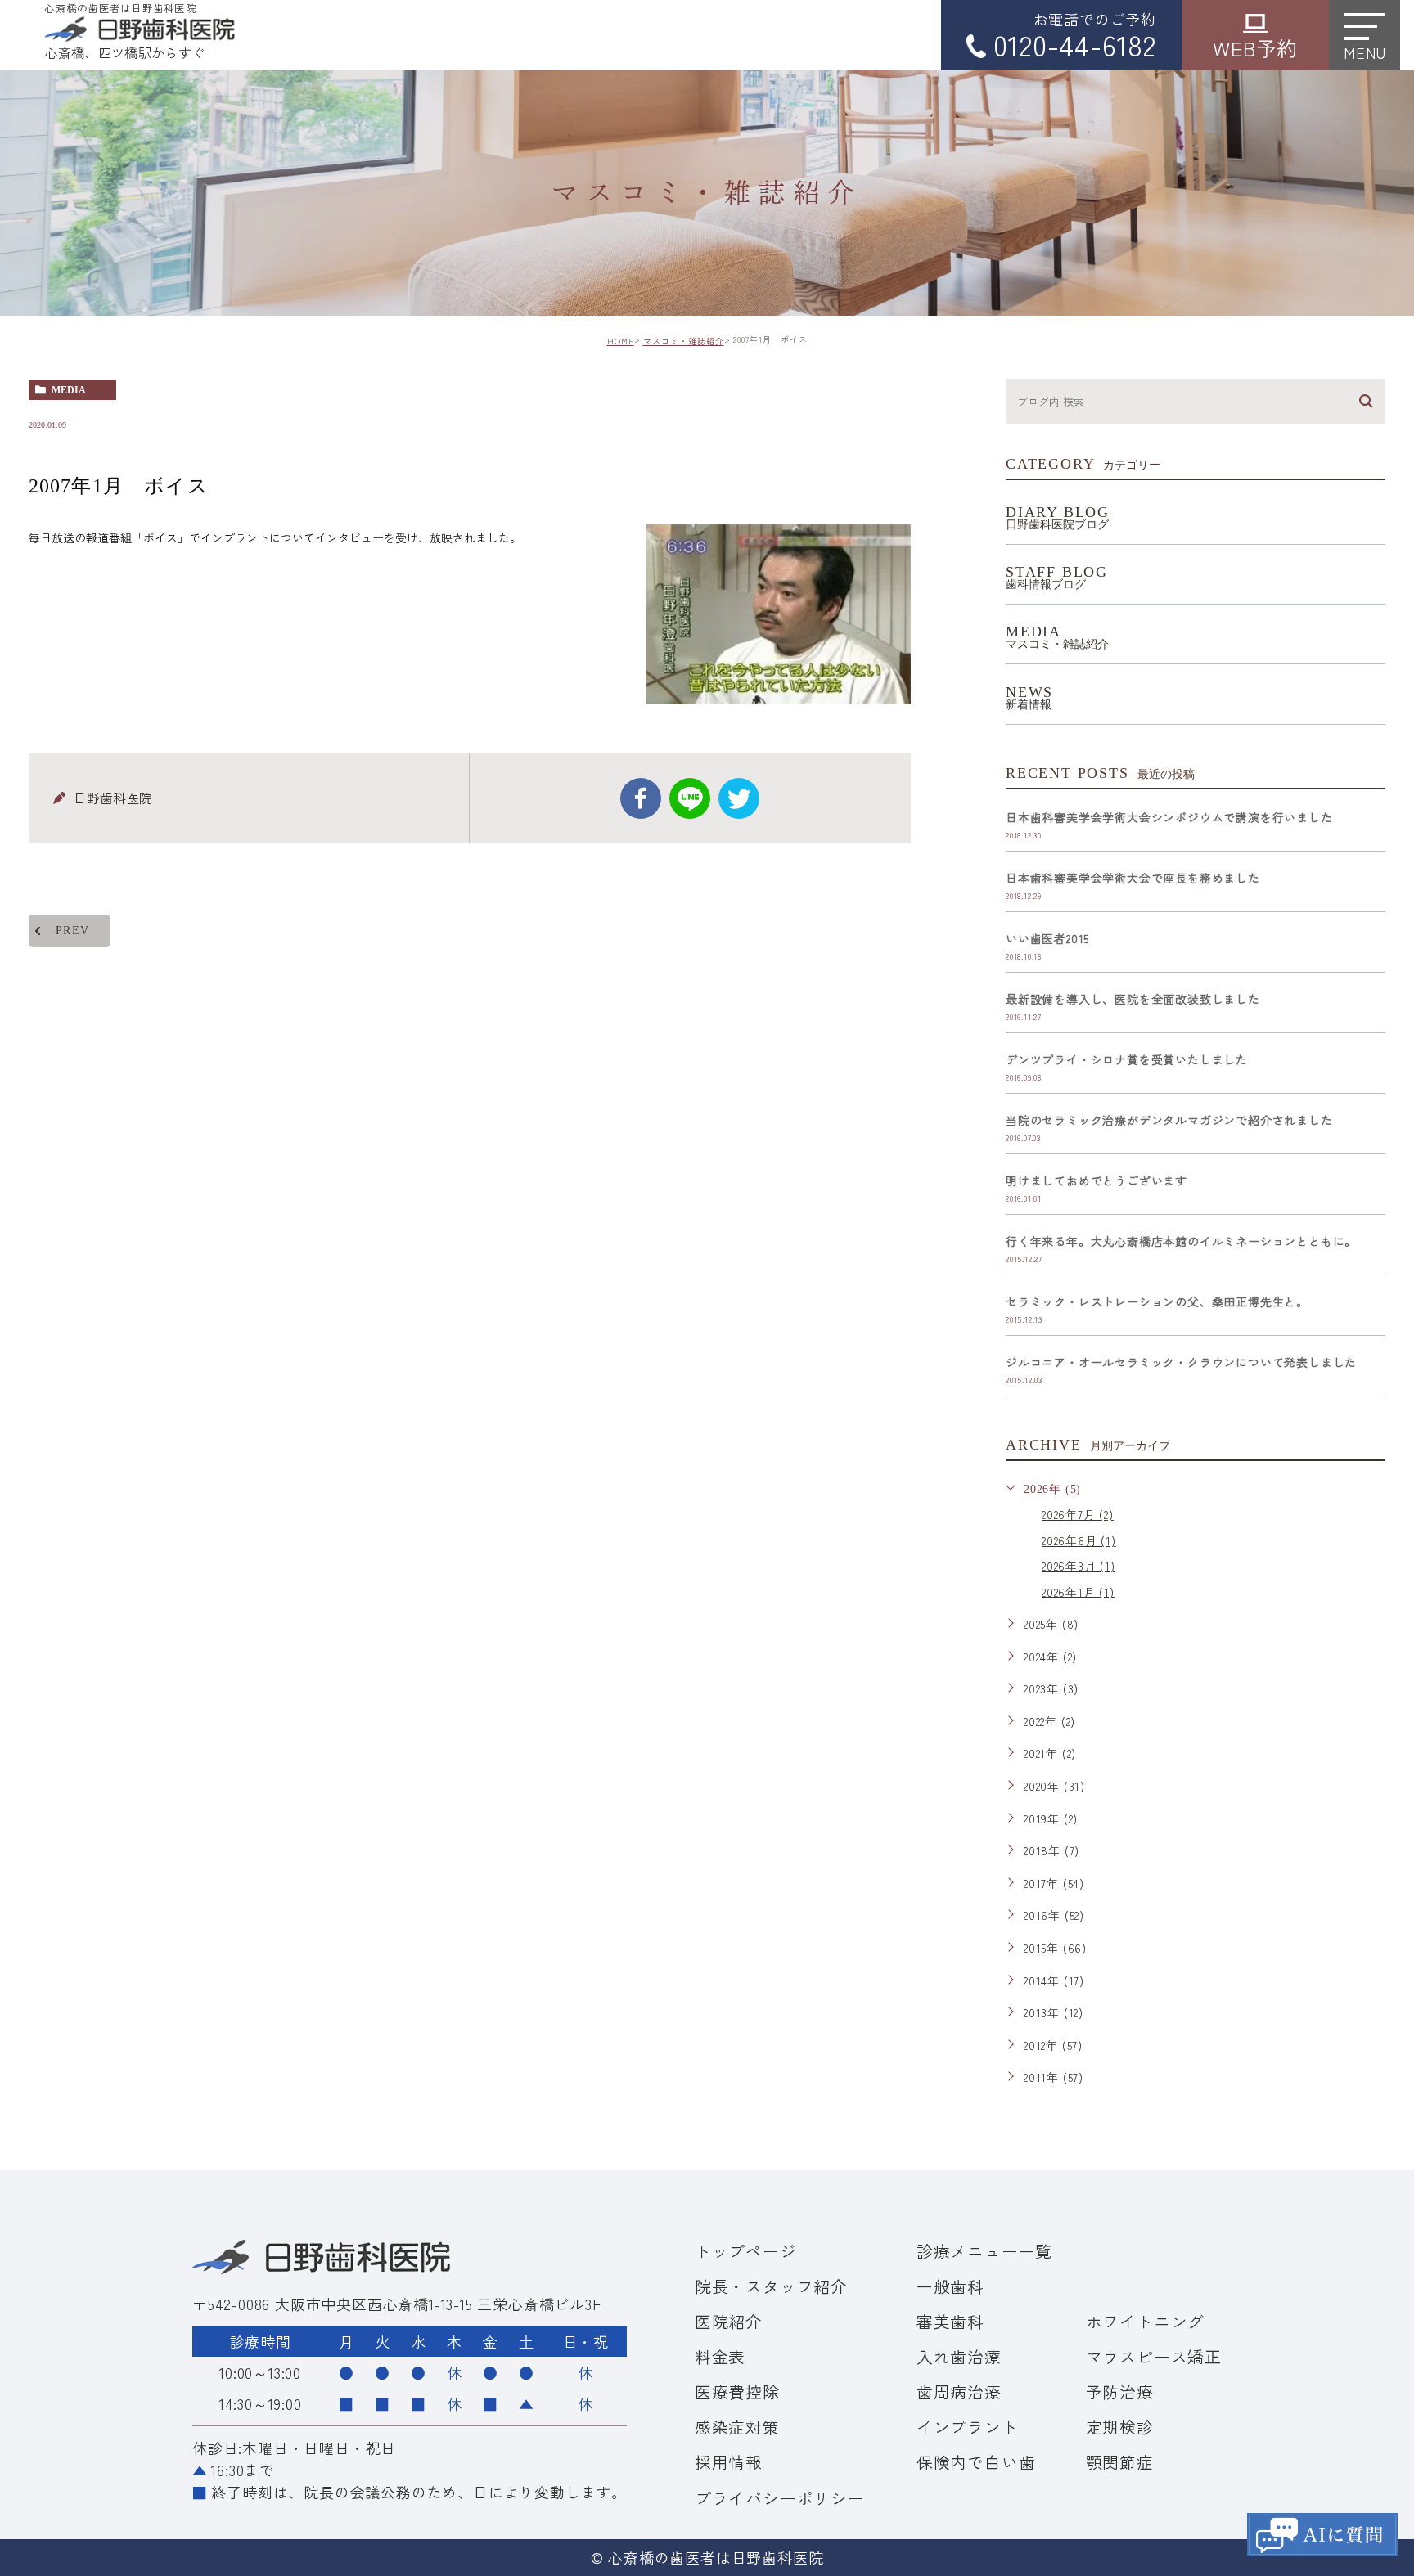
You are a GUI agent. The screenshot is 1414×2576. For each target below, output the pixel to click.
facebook (641, 798)
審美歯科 (950, 2321)
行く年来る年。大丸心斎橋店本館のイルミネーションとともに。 (1181, 1241)
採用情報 (729, 2462)
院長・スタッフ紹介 (771, 2286)
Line (690, 798)
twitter (739, 798)
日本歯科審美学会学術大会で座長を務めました (1133, 878)
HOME (621, 341)
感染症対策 (737, 2427)
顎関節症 (1120, 2462)
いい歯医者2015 (1047, 938)
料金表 (720, 2356)
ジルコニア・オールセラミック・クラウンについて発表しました (1181, 1362)
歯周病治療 (959, 2392)
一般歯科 (950, 2286)
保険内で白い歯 (976, 2462)
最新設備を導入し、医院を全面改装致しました (1133, 999)
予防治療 (1120, 2392)
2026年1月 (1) (1078, 1591)
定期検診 (1120, 2427)
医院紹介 (729, 2321)
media (69, 390)
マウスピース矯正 (1154, 2356)
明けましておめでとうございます (1097, 1180)
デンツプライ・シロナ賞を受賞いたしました (1127, 1059)
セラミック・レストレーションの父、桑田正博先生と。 (1157, 1301)
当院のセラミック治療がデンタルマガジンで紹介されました (1169, 1120)
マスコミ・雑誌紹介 (684, 341)
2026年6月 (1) (1079, 1540)
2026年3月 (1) (1079, 1566)
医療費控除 (737, 2392)
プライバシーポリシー (780, 2498)
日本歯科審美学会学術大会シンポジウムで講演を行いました (1169, 817)
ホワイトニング (1146, 2321)
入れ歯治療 (959, 2356)
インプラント (968, 2427)
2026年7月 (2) (1078, 1514)
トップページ (746, 2251)
